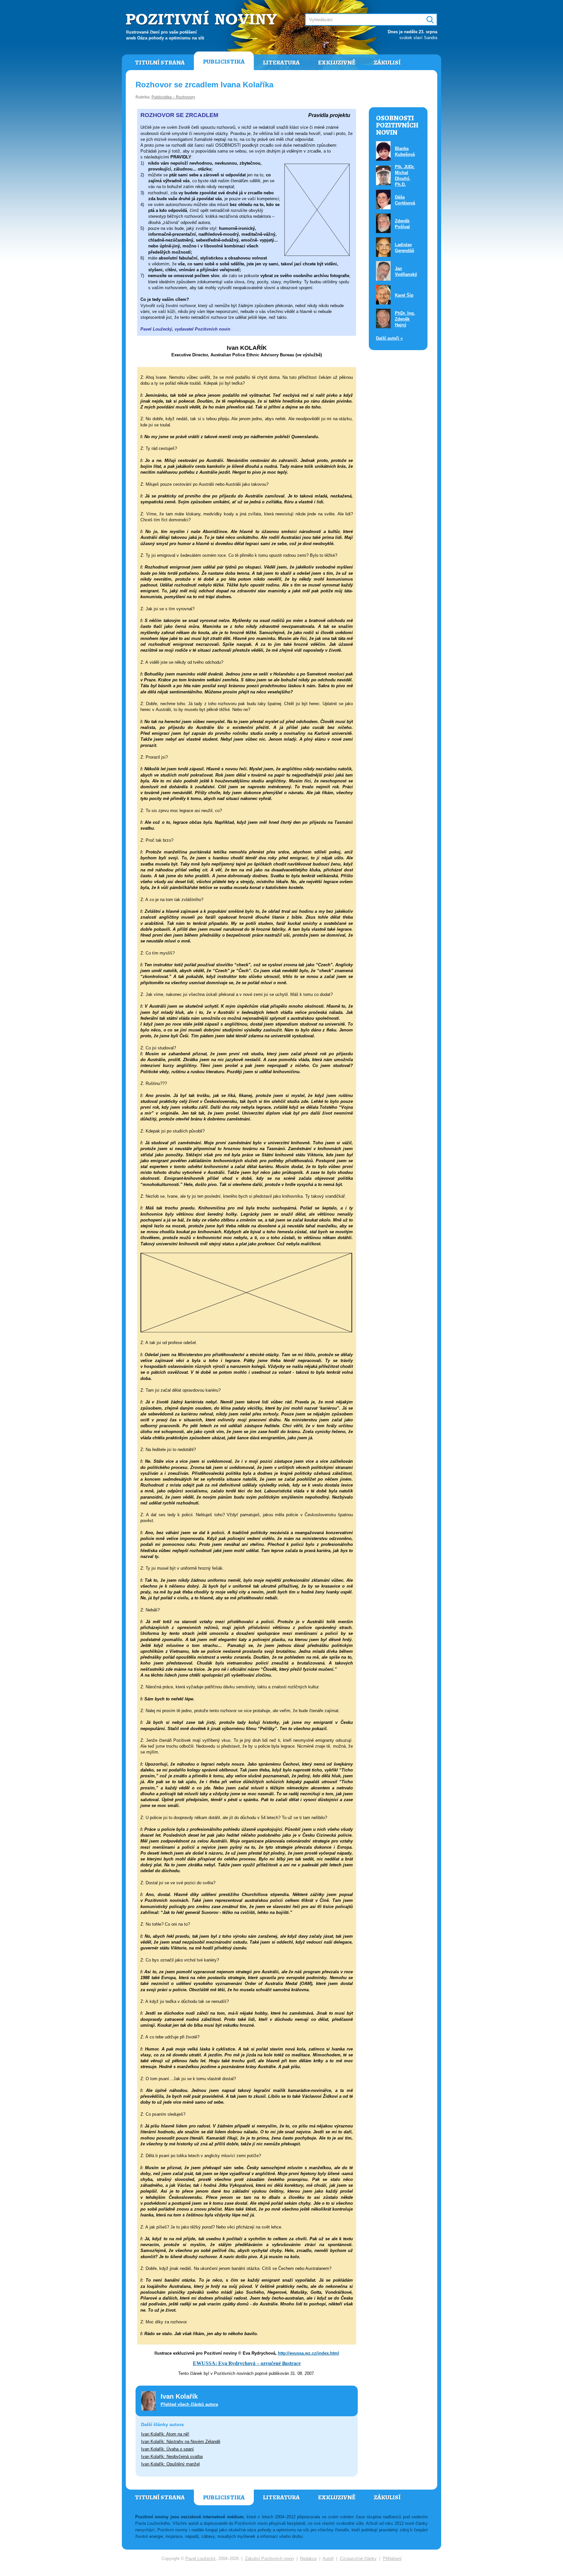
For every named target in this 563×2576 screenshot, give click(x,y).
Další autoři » (389, 338)
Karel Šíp (404, 295)
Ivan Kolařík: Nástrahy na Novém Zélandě (181, 2442)
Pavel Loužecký (201, 2559)
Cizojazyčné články (358, 2559)
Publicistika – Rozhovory (173, 97)
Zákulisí (387, 63)
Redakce (308, 2559)
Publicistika (224, 62)
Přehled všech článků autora (189, 2404)
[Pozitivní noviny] (202, 18)
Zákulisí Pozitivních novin (269, 2559)
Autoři (328, 2559)
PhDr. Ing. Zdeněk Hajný (405, 319)
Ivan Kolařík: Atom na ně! (165, 2434)
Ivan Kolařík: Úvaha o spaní (167, 2449)
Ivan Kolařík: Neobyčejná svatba (172, 2457)
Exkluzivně (337, 63)
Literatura (281, 63)
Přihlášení (392, 2559)
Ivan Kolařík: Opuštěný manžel (170, 2464)
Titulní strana (160, 63)
